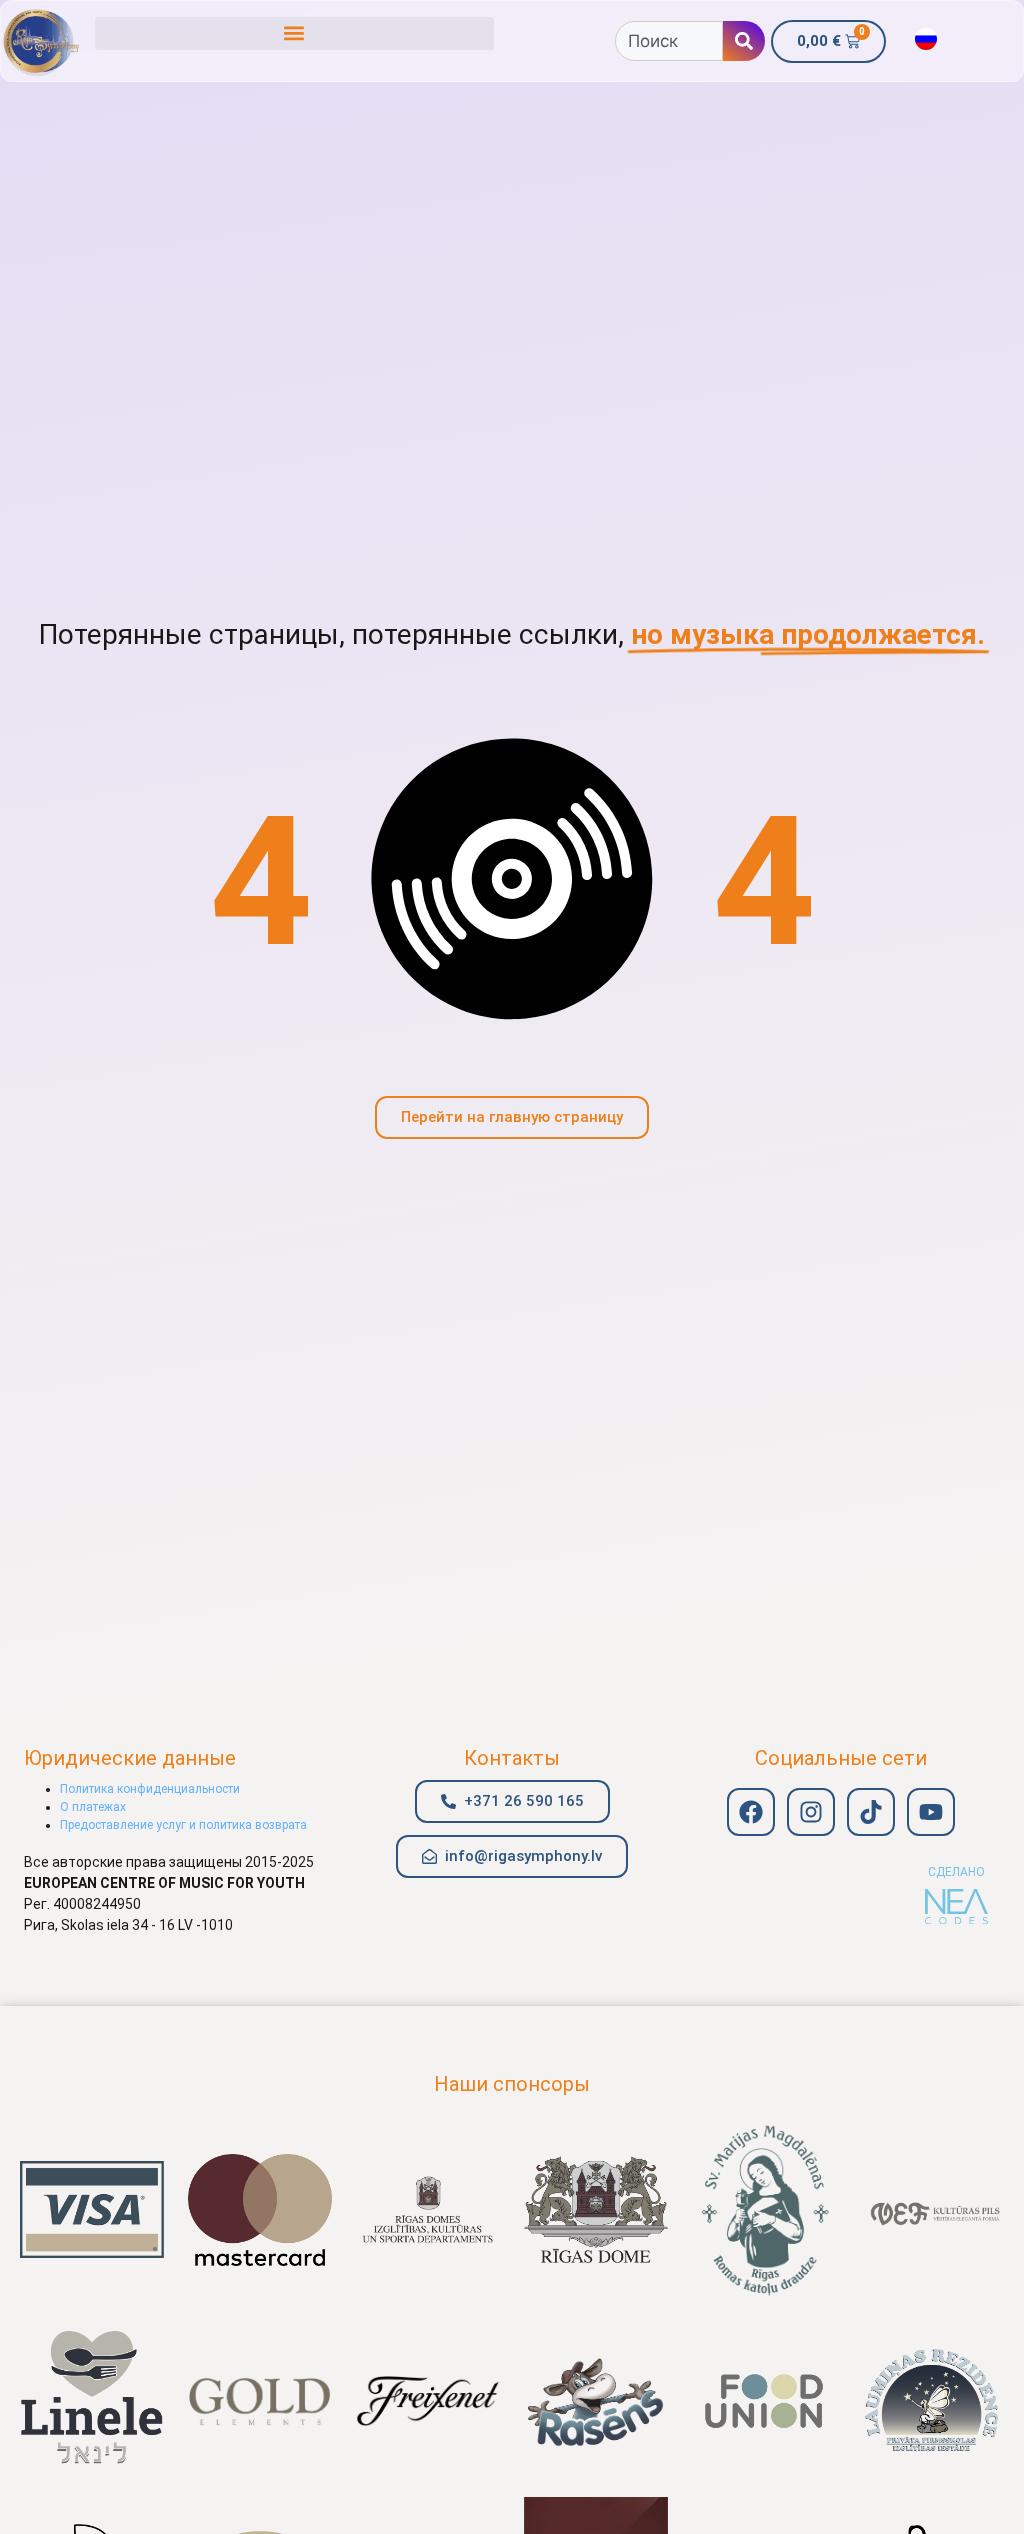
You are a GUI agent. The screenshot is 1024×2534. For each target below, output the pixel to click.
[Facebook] (751, 1812)
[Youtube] (931, 1812)
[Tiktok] (871, 1812)
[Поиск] (744, 41)
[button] (294, 33)
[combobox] (669, 41)
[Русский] (926, 39)
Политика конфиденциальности (150, 1789)
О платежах (93, 1807)
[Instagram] (811, 1812)
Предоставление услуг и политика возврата (183, 1825)
